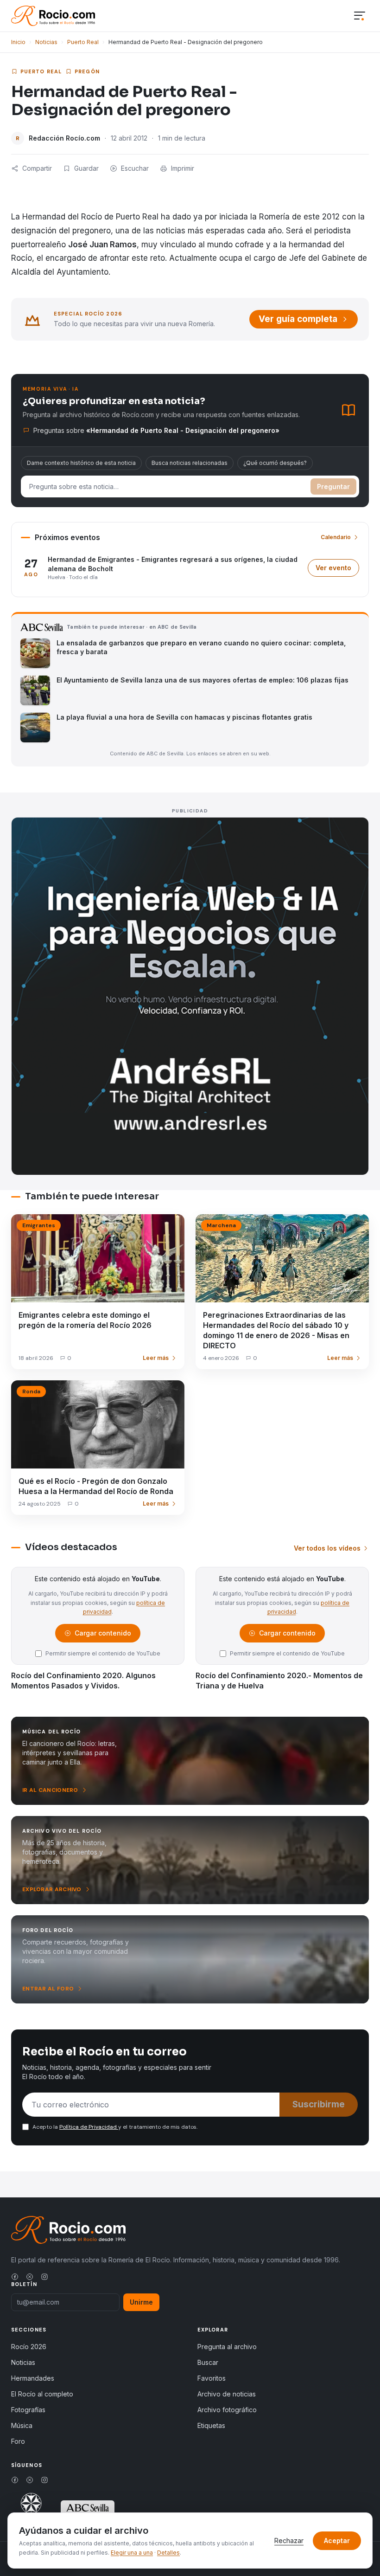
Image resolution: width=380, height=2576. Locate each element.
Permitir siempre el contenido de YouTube (103, 1653)
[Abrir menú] (360, 16)
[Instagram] (44, 2277)
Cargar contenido (102, 1635)
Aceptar (337, 2541)
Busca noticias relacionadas (190, 463)
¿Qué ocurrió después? (275, 463)
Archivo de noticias (227, 2394)
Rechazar (289, 2541)
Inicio (18, 42)
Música (22, 2425)
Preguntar (333, 486)
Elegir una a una (132, 2553)
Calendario (336, 537)
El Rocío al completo (42, 2394)
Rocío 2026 (29, 2347)
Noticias (46, 42)
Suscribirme (319, 2104)
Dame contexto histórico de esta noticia (81, 463)
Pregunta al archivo (227, 2347)
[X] (30, 2277)
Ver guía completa (298, 319)
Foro (18, 2441)
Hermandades (33, 2378)
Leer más (156, 1358)
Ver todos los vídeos (327, 1548)
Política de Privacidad (89, 2127)
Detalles (168, 2553)
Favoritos (212, 2378)
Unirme (141, 2302)
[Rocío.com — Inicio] (53, 16)
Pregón (87, 71)
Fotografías (28, 2410)
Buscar (208, 2362)
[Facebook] (15, 2277)
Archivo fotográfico (227, 2410)
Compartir (37, 168)
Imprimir (183, 168)
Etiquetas (211, 2425)
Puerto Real (83, 42)
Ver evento (337, 570)
